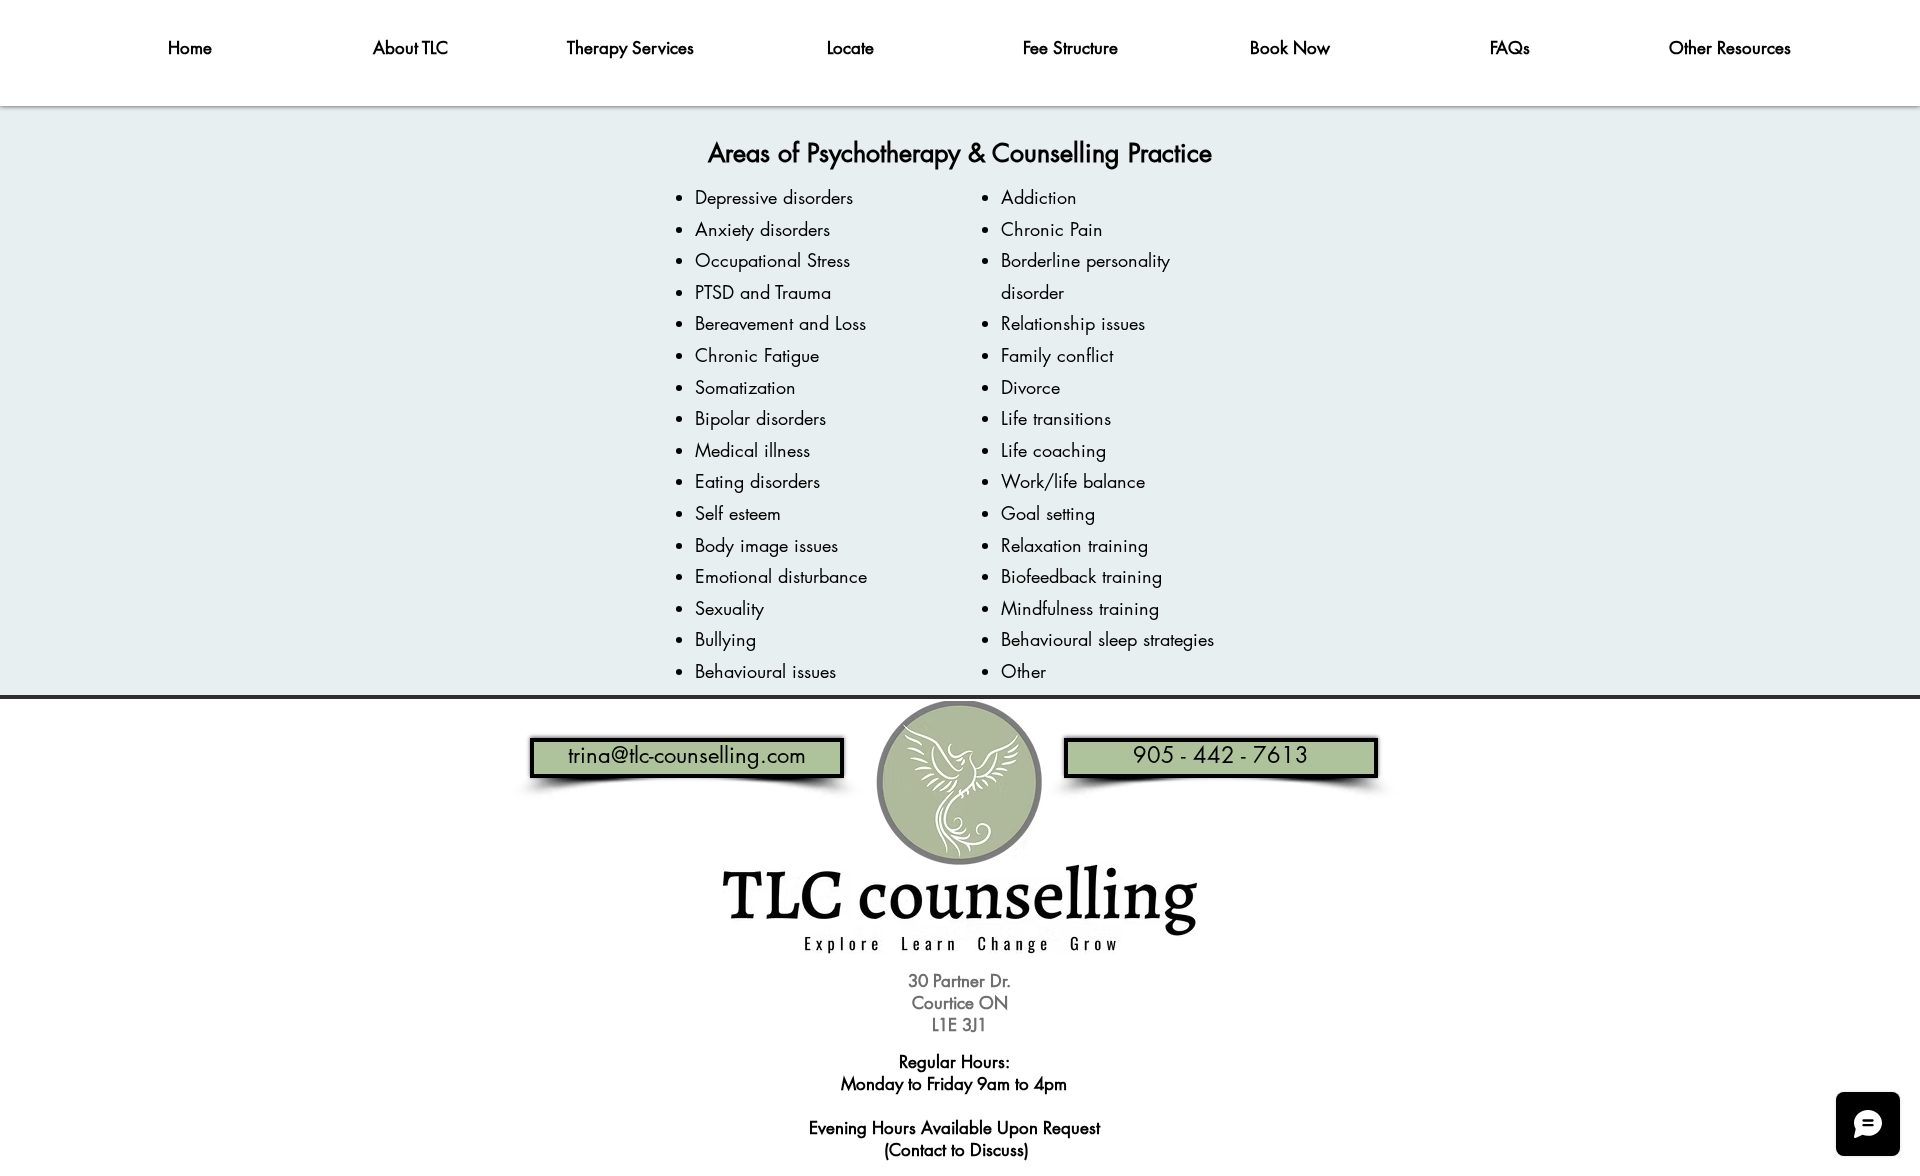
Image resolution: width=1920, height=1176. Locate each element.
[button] (410, 48)
